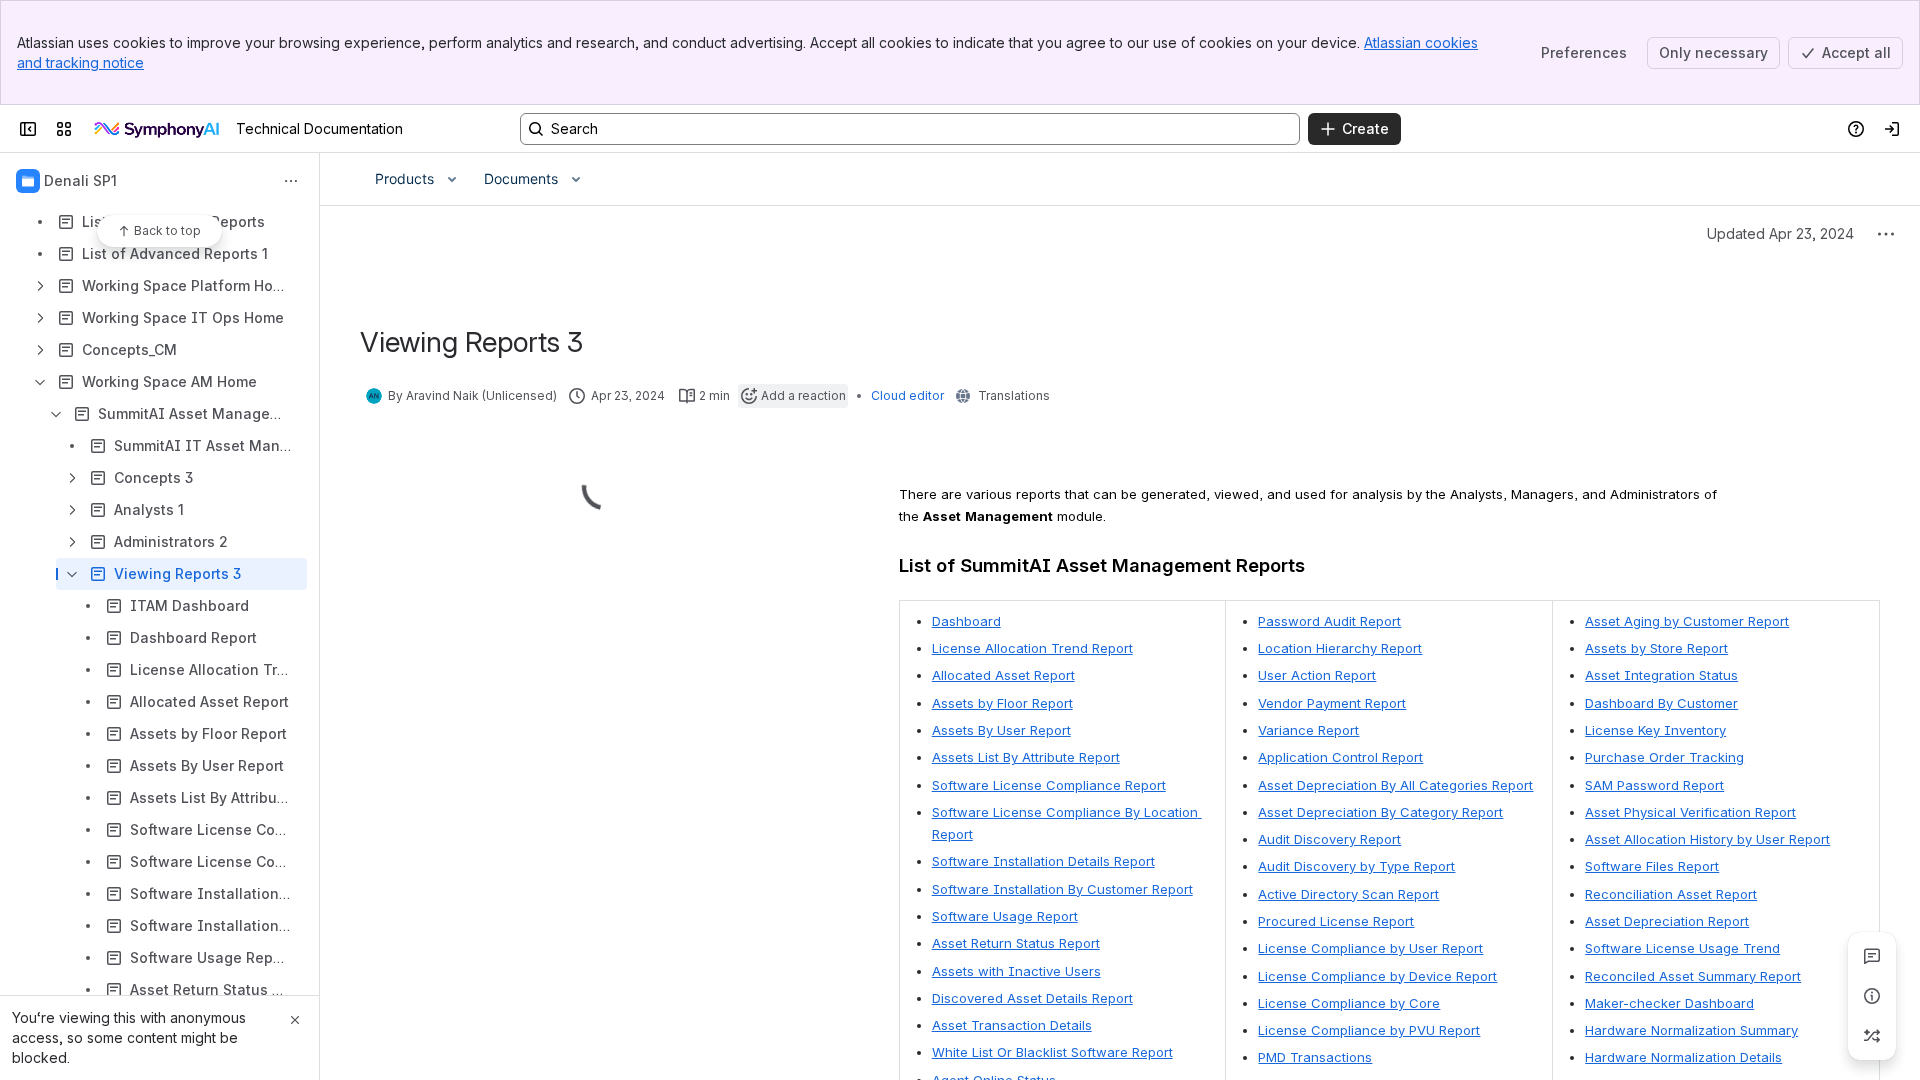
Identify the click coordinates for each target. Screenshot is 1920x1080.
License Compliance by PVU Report (1369, 1030)
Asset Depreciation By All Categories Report (1395, 785)
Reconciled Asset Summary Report (1693, 976)
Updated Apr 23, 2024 (1780, 233)
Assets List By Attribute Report (1026, 757)
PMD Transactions (1315, 1057)
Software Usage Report (1005, 916)
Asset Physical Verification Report (1690, 812)
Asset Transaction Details (1012, 1025)
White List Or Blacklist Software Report (1052, 1052)
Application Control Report (1340, 757)
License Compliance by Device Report (1377, 976)
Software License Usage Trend (1682, 948)
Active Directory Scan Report (1348, 894)
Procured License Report (1336, 921)
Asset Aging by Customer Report (1687, 621)
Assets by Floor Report (1002, 703)
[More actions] (291, 181)
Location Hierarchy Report (1340, 648)
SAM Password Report (1654, 785)
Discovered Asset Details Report (1032, 998)
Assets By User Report (1001, 730)
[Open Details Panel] (1872, 996)
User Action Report (1317, 675)
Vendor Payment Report (1332, 703)
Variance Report (1308, 730)
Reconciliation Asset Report (1671, 894)
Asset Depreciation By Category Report (1380, 812)
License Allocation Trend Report (1032, 648)
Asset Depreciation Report (1667, 921)
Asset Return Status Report (1016, 943)
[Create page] (1872, 1036)
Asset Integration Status (1661, 675)
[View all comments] (1872, 956)
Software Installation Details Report (1043, 861)
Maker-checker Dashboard (1669, 1003)
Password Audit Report (1329, 621)
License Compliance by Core (1349, 1003)
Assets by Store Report (1656, 648)
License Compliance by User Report (1370, 948)
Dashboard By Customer (1661, 703)
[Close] (295, 1020)
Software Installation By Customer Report (1062, 889)
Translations (1014, 395)
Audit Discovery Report (1329, 839)
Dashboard (966, 621)
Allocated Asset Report (1003, 675)
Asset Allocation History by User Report (1707, 839)
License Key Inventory (1655, 730)
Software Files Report (1652, 866)
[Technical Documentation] (158, 129)
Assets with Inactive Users (1016, 971)
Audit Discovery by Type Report (1356, 866)
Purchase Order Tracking (1664, 757)
